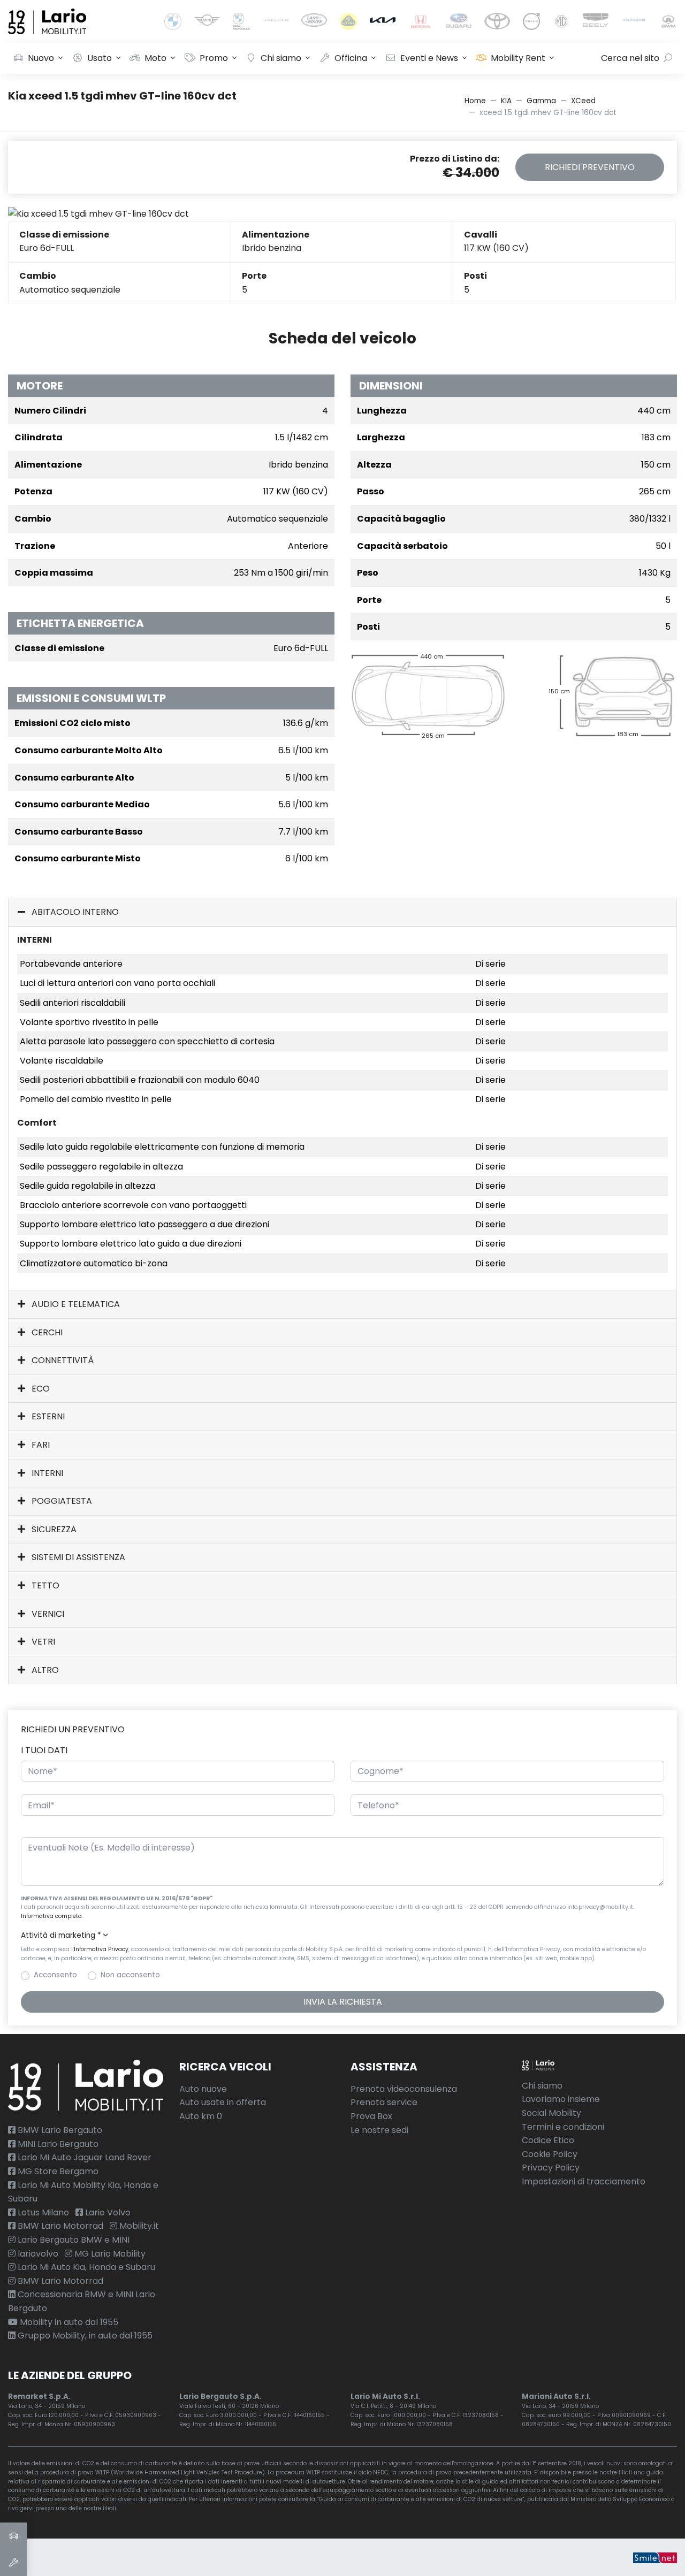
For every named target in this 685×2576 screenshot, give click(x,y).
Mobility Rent (518, 58)
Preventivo (590, 167)
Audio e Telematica (75, 1304)
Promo (214, 58)
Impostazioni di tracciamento (584, 2181)
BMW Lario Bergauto (59, 2130)
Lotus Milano (42, 2212)
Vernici (47, 1614)
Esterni (47, 1416)
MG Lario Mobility (109, 2254)
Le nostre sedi (379, 2130)
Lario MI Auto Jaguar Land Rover (83, 2157)
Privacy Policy (551, 2168)
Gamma (541, 101)
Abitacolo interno (74, 912)
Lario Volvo (107, 2212)
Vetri (42, 1642)
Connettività (62, 1360)
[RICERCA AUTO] (13, 2536)
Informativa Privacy (101, 1949)
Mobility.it (138, 2226)
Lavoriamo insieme (561, 2099)
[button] (342, 1936)
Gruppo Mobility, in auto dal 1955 (84, 2336)
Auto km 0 (201, 2116)
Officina (351, 58)
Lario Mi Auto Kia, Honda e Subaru (85, 2267)
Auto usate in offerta (223, 2102)
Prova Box (371, 2116)
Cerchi (46, 1332)
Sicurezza (53, 1529)
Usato (100, 58)
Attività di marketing (61, 1935)
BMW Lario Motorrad (59, 2226)
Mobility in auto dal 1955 (68, 2322)
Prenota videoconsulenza (404, 2089)
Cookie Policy (550, 2154)
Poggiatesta (61, 1501)
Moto (155, 58)
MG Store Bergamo (57, 2171)
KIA (506, 101)
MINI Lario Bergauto (57, 2144)
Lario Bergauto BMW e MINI (73, 2240)
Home (475, 101)
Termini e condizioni (563, 2127)
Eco (40, 1389)
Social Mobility (551, 2113)
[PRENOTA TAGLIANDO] (13, 2563)
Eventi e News (429, 58)
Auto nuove (203, 2089)
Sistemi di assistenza (77, 1557)
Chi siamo (281, 58)
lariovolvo (37, 2254)
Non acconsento (130, 1975)
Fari (40, 1445)
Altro (44, 1670)
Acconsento (55, 1975)
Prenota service (384, 2102)
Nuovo (41, 58)
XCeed (583, 101)
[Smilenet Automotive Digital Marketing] (655, 2557)
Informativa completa (51, 1916)
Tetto (44, 1585)
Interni (46, 1473)
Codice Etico (548, 2140)
